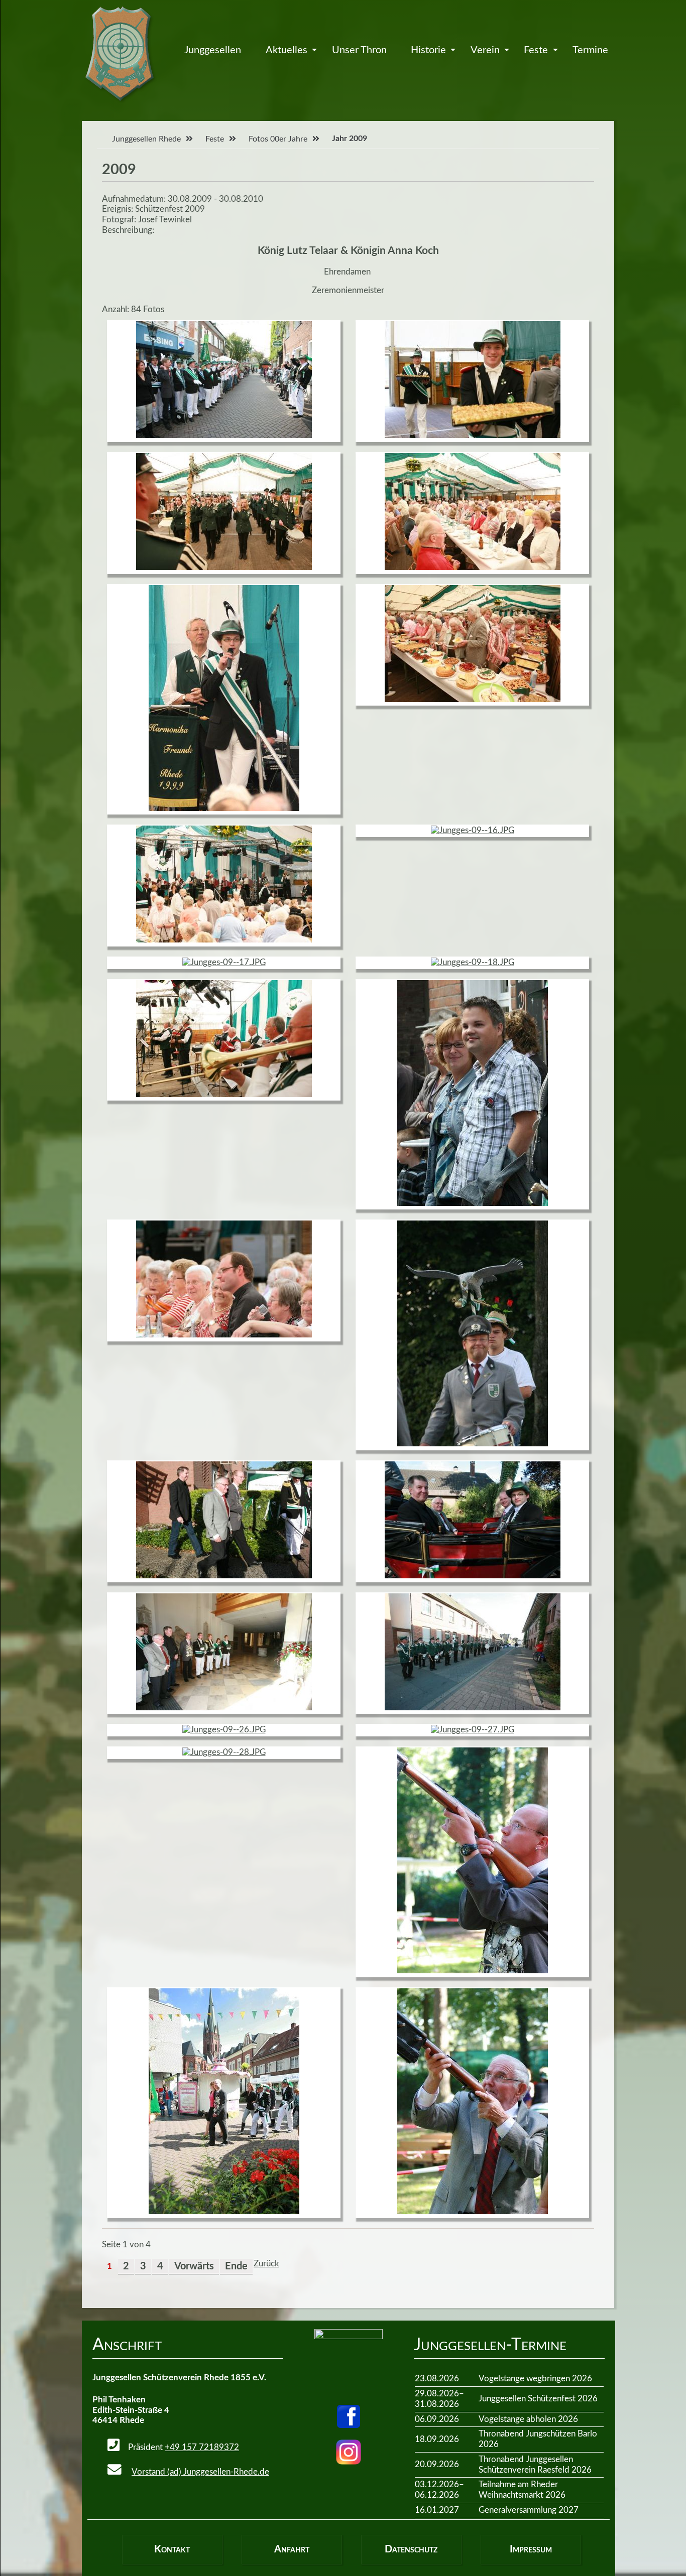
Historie (428, 50)
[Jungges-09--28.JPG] (224, 1752)
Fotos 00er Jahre (278, 139)
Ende (236, 2266)
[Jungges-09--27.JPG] (473, 1730)
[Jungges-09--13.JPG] (224, 808)
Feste (536, 50)
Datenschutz (411, 2549)
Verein (485, 50)
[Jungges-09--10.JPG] (473, 435)
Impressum (531, 2549)
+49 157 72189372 (202, 2447)
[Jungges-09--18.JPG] (473, 962)
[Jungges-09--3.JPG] (224, 2211)
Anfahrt (292, 2549)
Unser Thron (359, 50)
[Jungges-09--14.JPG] (473, 699)
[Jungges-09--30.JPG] (473, 2211)
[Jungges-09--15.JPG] (224, 940)
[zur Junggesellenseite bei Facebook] (349, 2416)
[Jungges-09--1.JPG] (224, 435)
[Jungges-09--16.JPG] (473, 830)
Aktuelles (287, 50)
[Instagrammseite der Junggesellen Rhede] (349, 2452)
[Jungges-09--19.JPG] (224, 1094)
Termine (590, 50)
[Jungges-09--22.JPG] (224, 1576)
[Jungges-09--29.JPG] (473, 1971)
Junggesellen (213, 50)
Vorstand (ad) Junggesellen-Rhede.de (200, 2472)
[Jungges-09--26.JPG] (224, 1730)
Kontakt (172, 2549)
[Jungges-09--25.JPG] (473, 1708)
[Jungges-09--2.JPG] (473, 1203)
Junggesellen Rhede (146, 139)
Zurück (266, 2264)
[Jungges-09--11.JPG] (224, 567)
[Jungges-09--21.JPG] (473, 1444)
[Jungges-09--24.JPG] (224, 1708)
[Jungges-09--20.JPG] (224, 1335)
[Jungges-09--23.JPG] (473, 1576)
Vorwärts (194, 2266)
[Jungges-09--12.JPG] (473, 567)
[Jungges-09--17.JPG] (224, 962)
